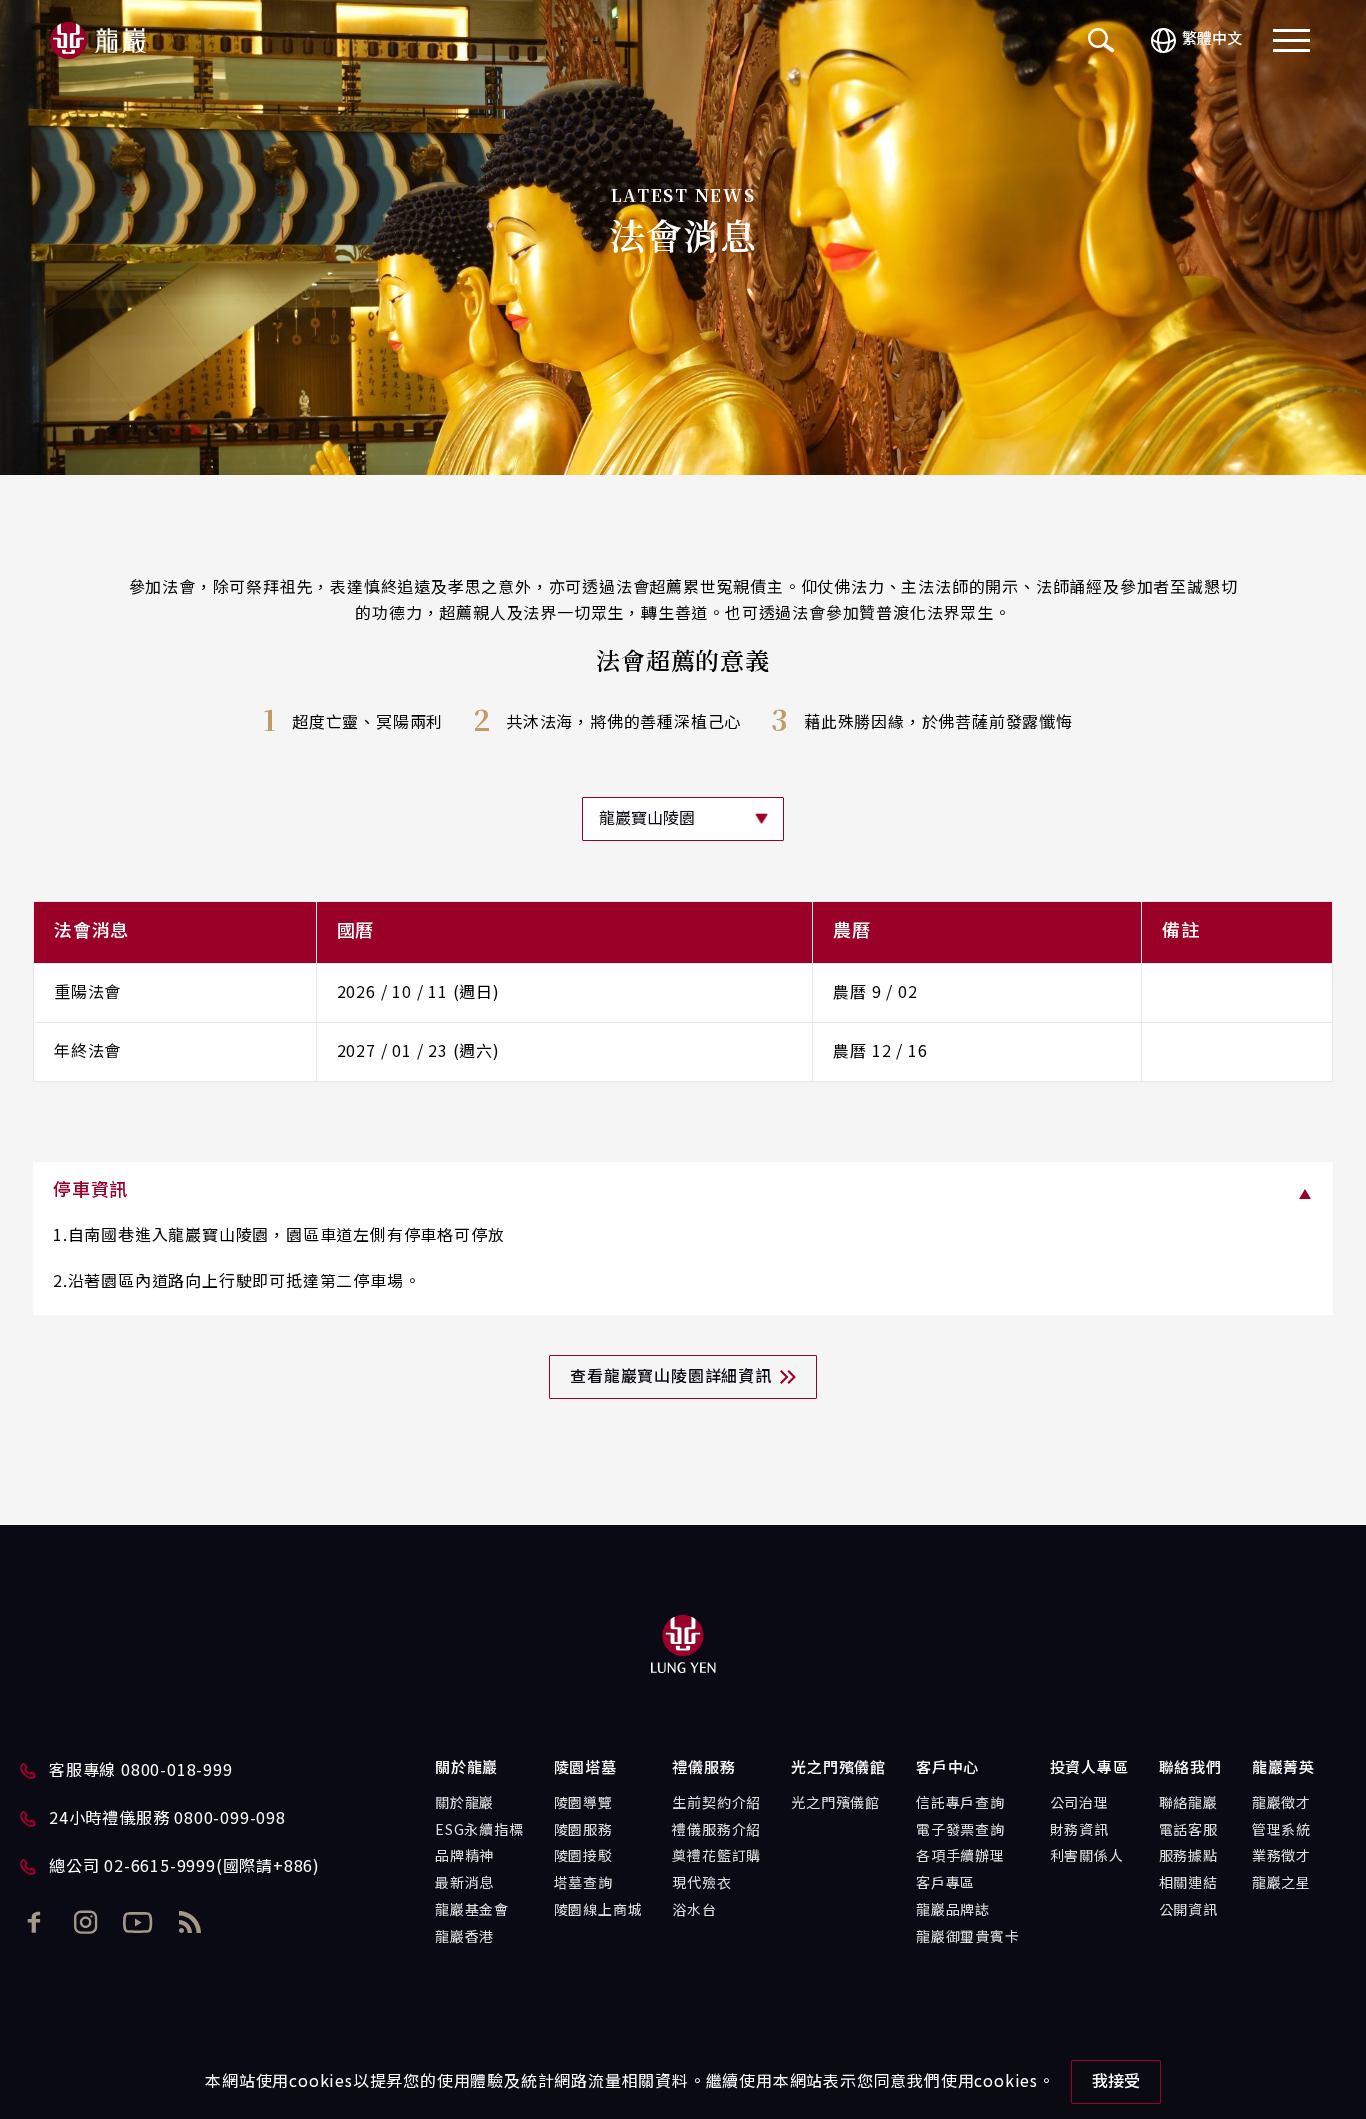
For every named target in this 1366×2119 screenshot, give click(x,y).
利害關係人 (1087, 1857)
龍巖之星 (1281, 1884)
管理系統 (1281, 1831)
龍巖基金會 (472, 1911)
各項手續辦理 (960, 1857)
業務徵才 (1281, 1857)
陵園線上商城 (598, 1911)
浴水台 (694, 1911)
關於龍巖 (464, 1804)
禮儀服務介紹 (716, 1831)
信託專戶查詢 (960, 1804)
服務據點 (1188, 1857)
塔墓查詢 (583, 1884)
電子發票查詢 (960, 1831)
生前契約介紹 (716, 1804)
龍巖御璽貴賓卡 (968, 1938)
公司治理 (1079, 1804)
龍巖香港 (464, 1938)
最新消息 (464, 1884)
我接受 (1116, 2082)
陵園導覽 (583, 1804)
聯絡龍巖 (1188, 1804)
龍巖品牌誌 (953, 1911)
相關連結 (1188, 1884)
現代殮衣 (701, 1884)
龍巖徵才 (1281, 1804)
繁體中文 (1212, 39)
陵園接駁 (583, 1857)
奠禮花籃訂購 (716, 1857)
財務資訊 (1079, 1831)
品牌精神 (464, 1857)
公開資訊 (1188, 1911)
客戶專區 (945, 1884)
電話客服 (1188, 1831)
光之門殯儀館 (835, 1804)
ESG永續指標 (479, 1831)
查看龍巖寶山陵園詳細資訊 (671, 1377)
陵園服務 (583, 1831)
